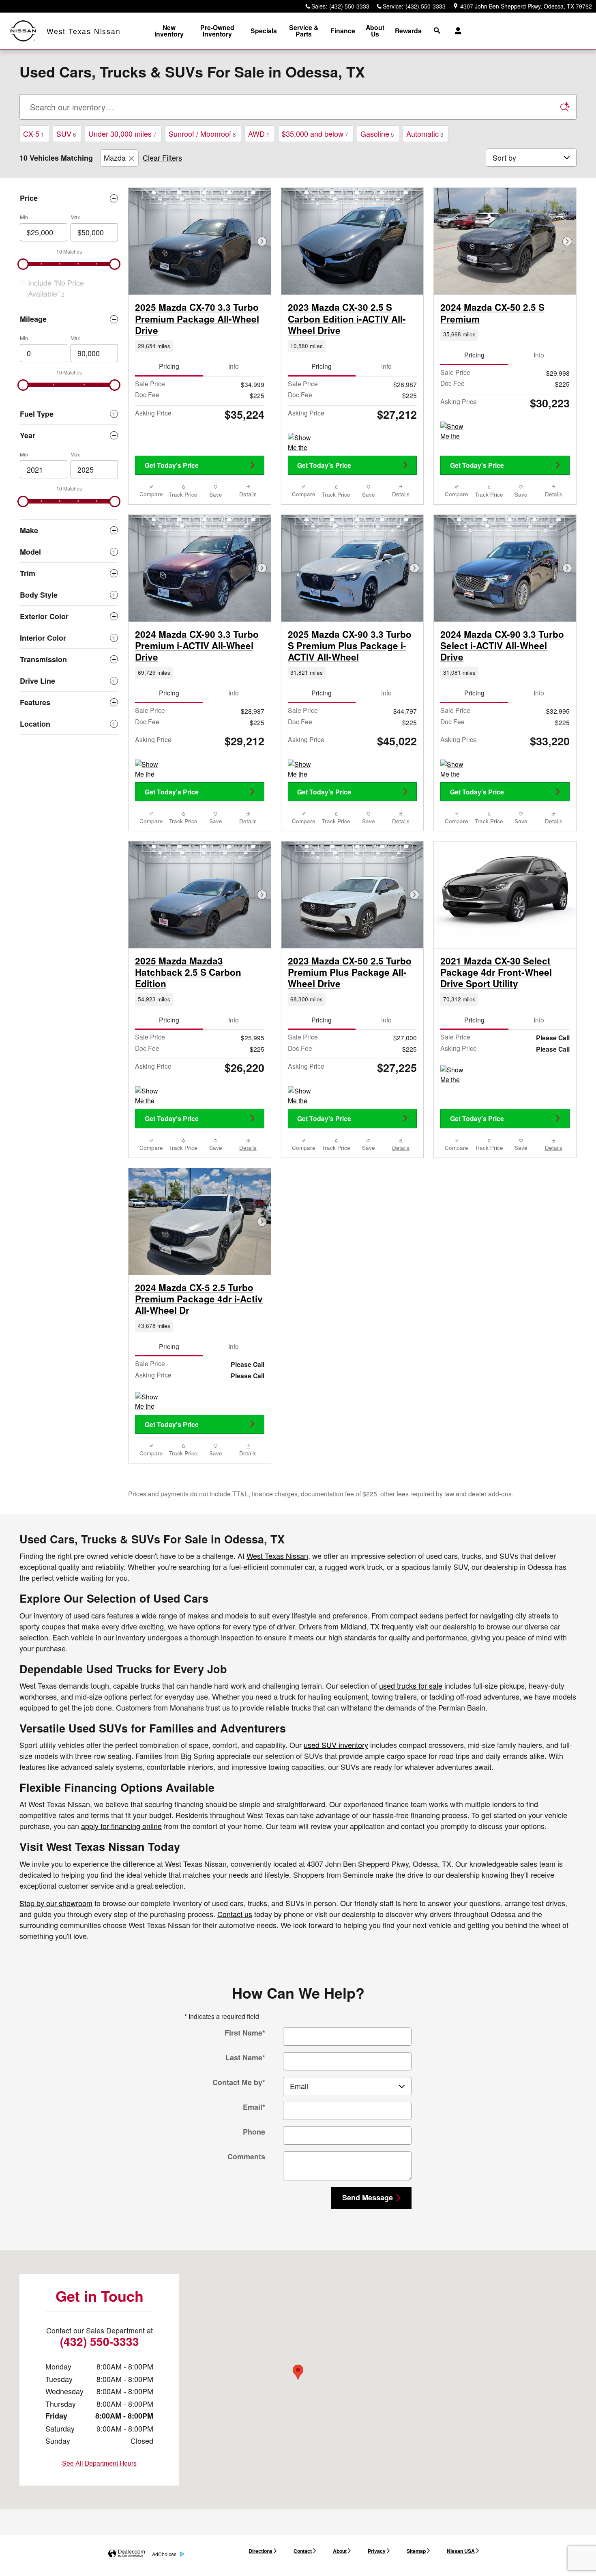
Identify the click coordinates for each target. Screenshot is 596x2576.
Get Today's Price (172, 465)
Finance (343, 31)
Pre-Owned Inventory (217, 31)
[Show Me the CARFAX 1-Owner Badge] (303, 443)
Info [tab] (234, 366)
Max (75, 217)
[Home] (23, 31)
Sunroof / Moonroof (202, 133)
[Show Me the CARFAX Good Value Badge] (303, 1096)
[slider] (23, 264)
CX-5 (34, 133)
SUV (66, 133)
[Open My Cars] (456, 31)
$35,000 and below (315, 133)
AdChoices (164, 2554)
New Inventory (169, 31)
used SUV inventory (336, 1745)
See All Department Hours (99, 2463)
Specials (264, 31)
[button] (200, 346)
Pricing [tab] (169, 366)
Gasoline (377, 133)
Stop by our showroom (56, 1903)
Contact (303, 2551)
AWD (259, 133)
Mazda (115, 157)
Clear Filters (162, 157)
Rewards (408, 31)
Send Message (368, 2197)
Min (24, 217)
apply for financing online (121, 1826)
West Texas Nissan (277, 1556)
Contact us (235, 1914)
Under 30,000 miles (122, 133)
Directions (260, 2551)
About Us (375, 31)
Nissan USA (461, 2551)
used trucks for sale (411, 1685)
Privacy (377, 2551)
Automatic (425, 133)
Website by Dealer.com (126, 2554)
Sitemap (416, 2551)
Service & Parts (304, 31)
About (340, 2551)
